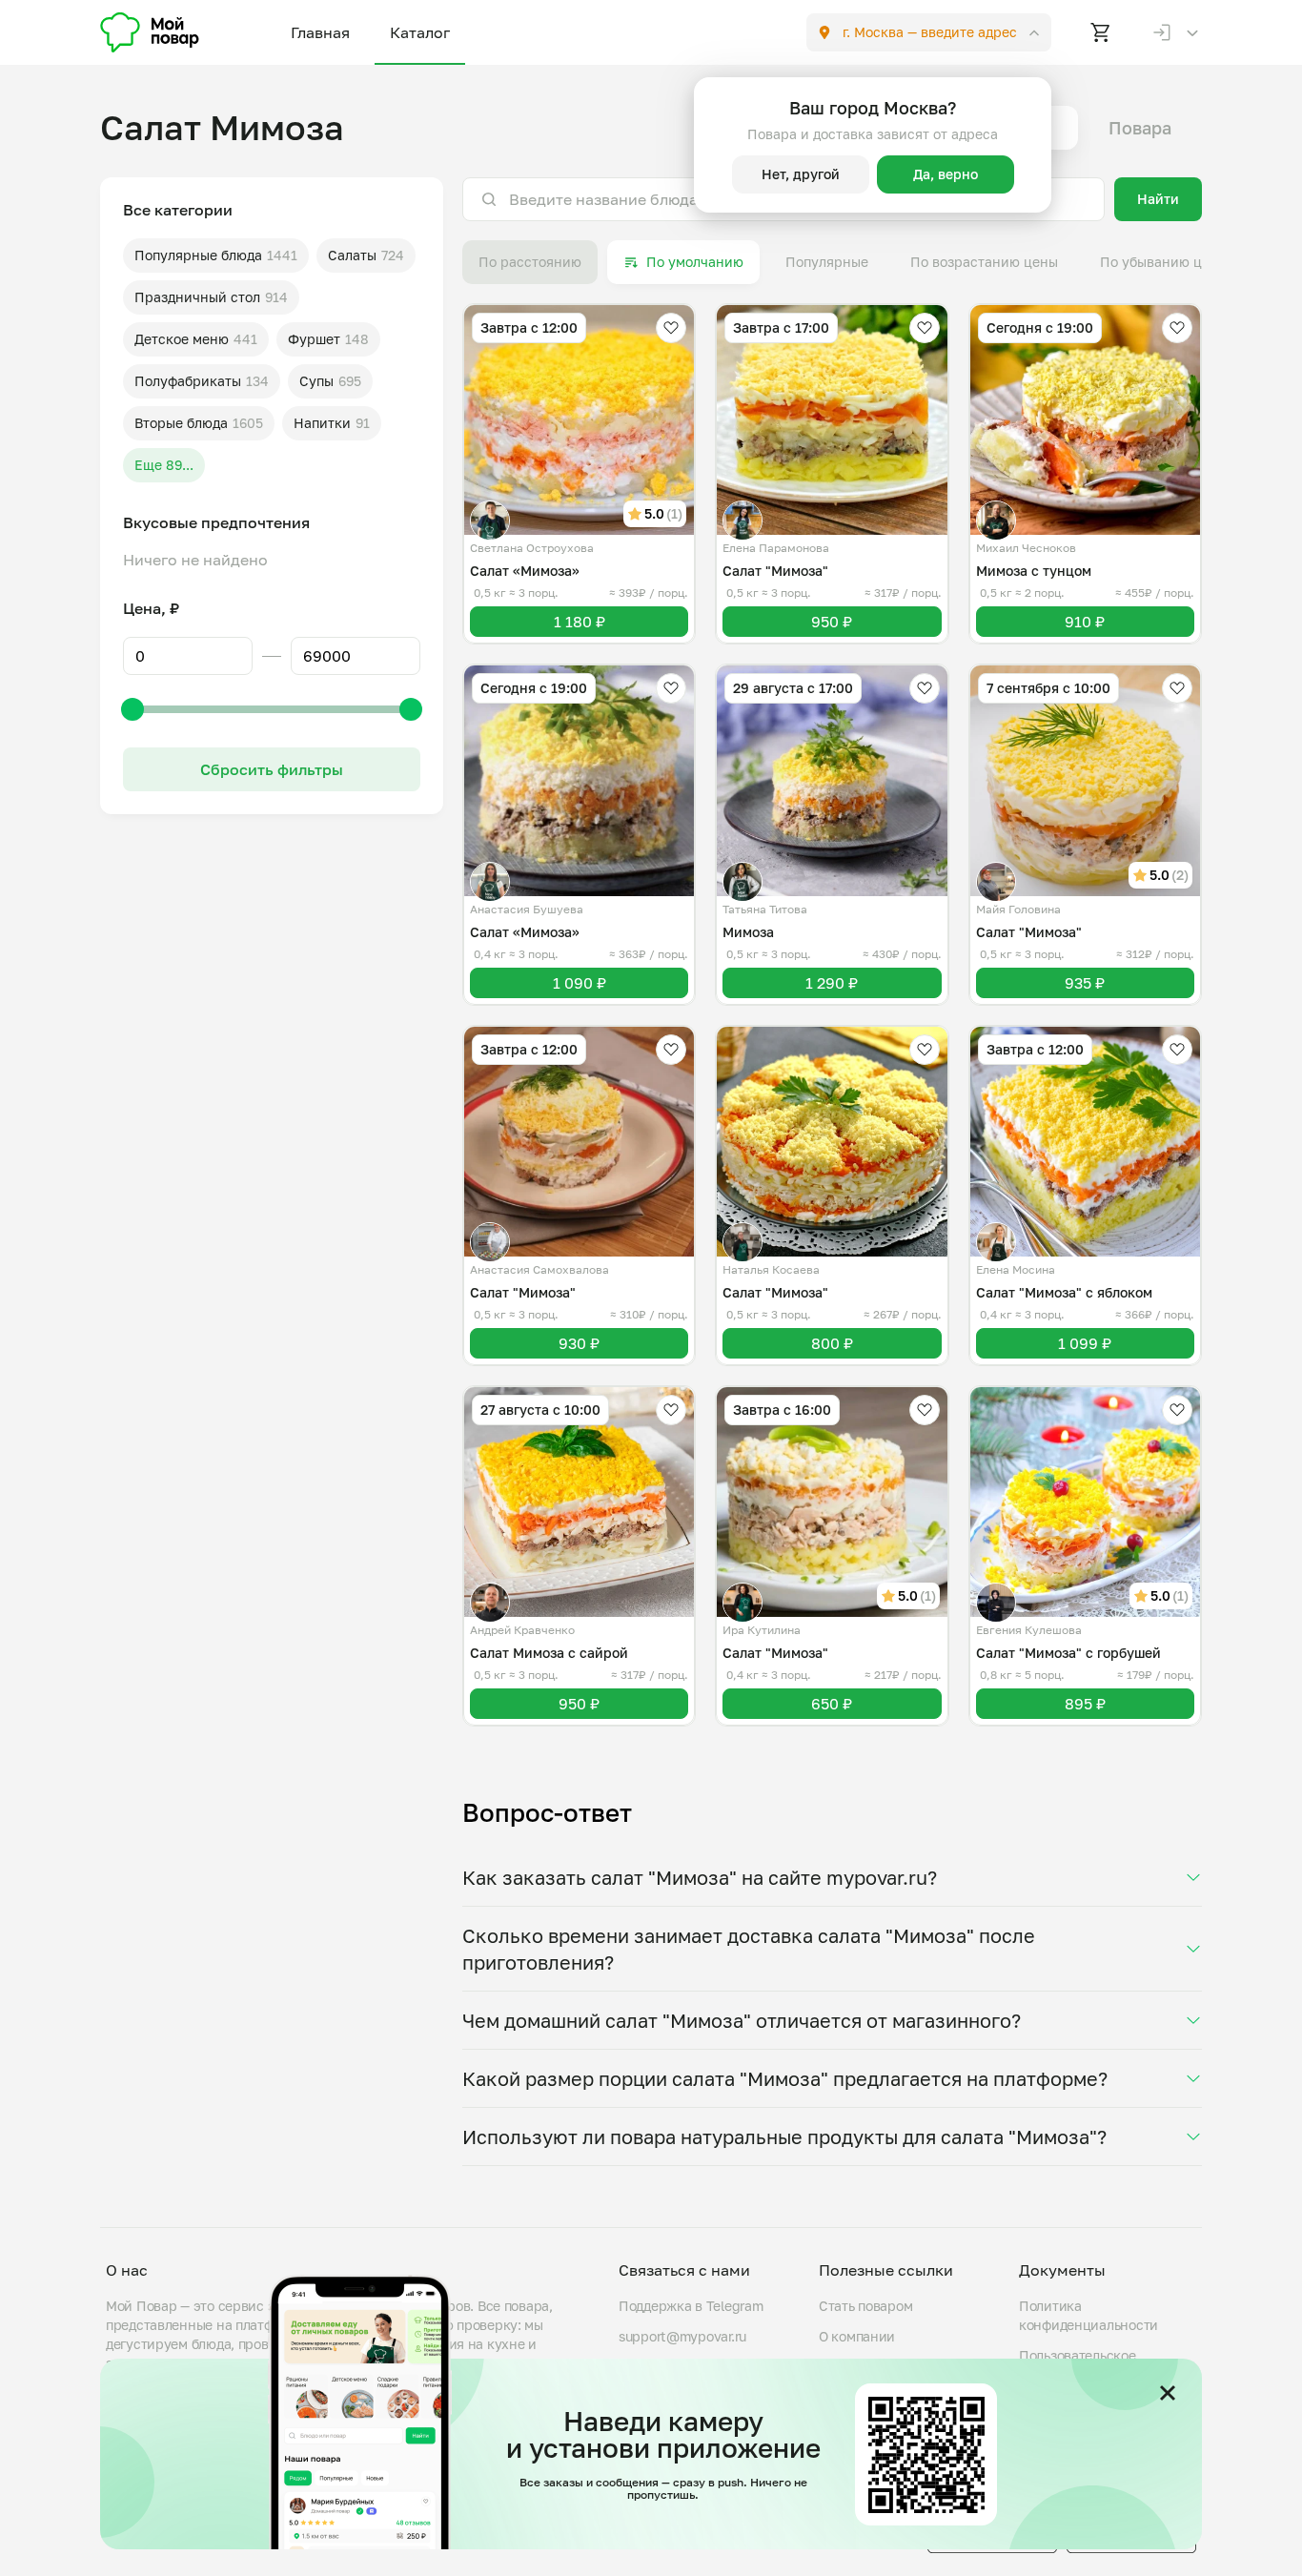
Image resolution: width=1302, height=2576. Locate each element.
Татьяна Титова (765, 909)
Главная (320, 32)
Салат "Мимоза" (775, 571)
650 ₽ (832, 1704)
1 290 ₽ (832, 983)
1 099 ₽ (1085, 1343)
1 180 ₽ (580, 622)
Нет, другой (801, 174)
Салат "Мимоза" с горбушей (1068, 1653)
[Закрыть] (1168, 2393)
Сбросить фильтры (272, 769)
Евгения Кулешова (1029, 1630)
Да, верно (946, 174)
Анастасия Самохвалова (539, 1269)
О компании (857, 2336)
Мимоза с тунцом (1034, 571)
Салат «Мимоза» (525, 571)
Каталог (420, 32)
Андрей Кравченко (522, 1630)
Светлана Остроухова (532, 548)
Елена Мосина (1016, 1269)
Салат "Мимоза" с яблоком (1064, 1292)
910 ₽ (1085, 622)
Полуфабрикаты (188, 381)
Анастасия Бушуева (527, 909)
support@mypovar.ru (682, 2336)
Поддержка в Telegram (691, 2306)
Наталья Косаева (771, 1269)
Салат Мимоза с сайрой (549, 1653)
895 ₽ (1085, 1704)
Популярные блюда (198, 255)
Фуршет (314, 339)
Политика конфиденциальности (1088, 2315)
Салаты (352, 255)
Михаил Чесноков (1026, 548)
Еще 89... (164, 465)
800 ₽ (832, 1343)
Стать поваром (865, 2306)
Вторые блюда (181, 423)
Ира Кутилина (762, 1630)
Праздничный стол (197, 297)
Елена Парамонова (776, 548)
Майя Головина (1018, 909)
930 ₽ (579, 1343)
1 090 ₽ (580, 983)
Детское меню (182, 339)
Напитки (322, 423)
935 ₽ (1085, 983)
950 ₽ (832, 622)
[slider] (132, 709)
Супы (316, 381)
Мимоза (748, 932)
